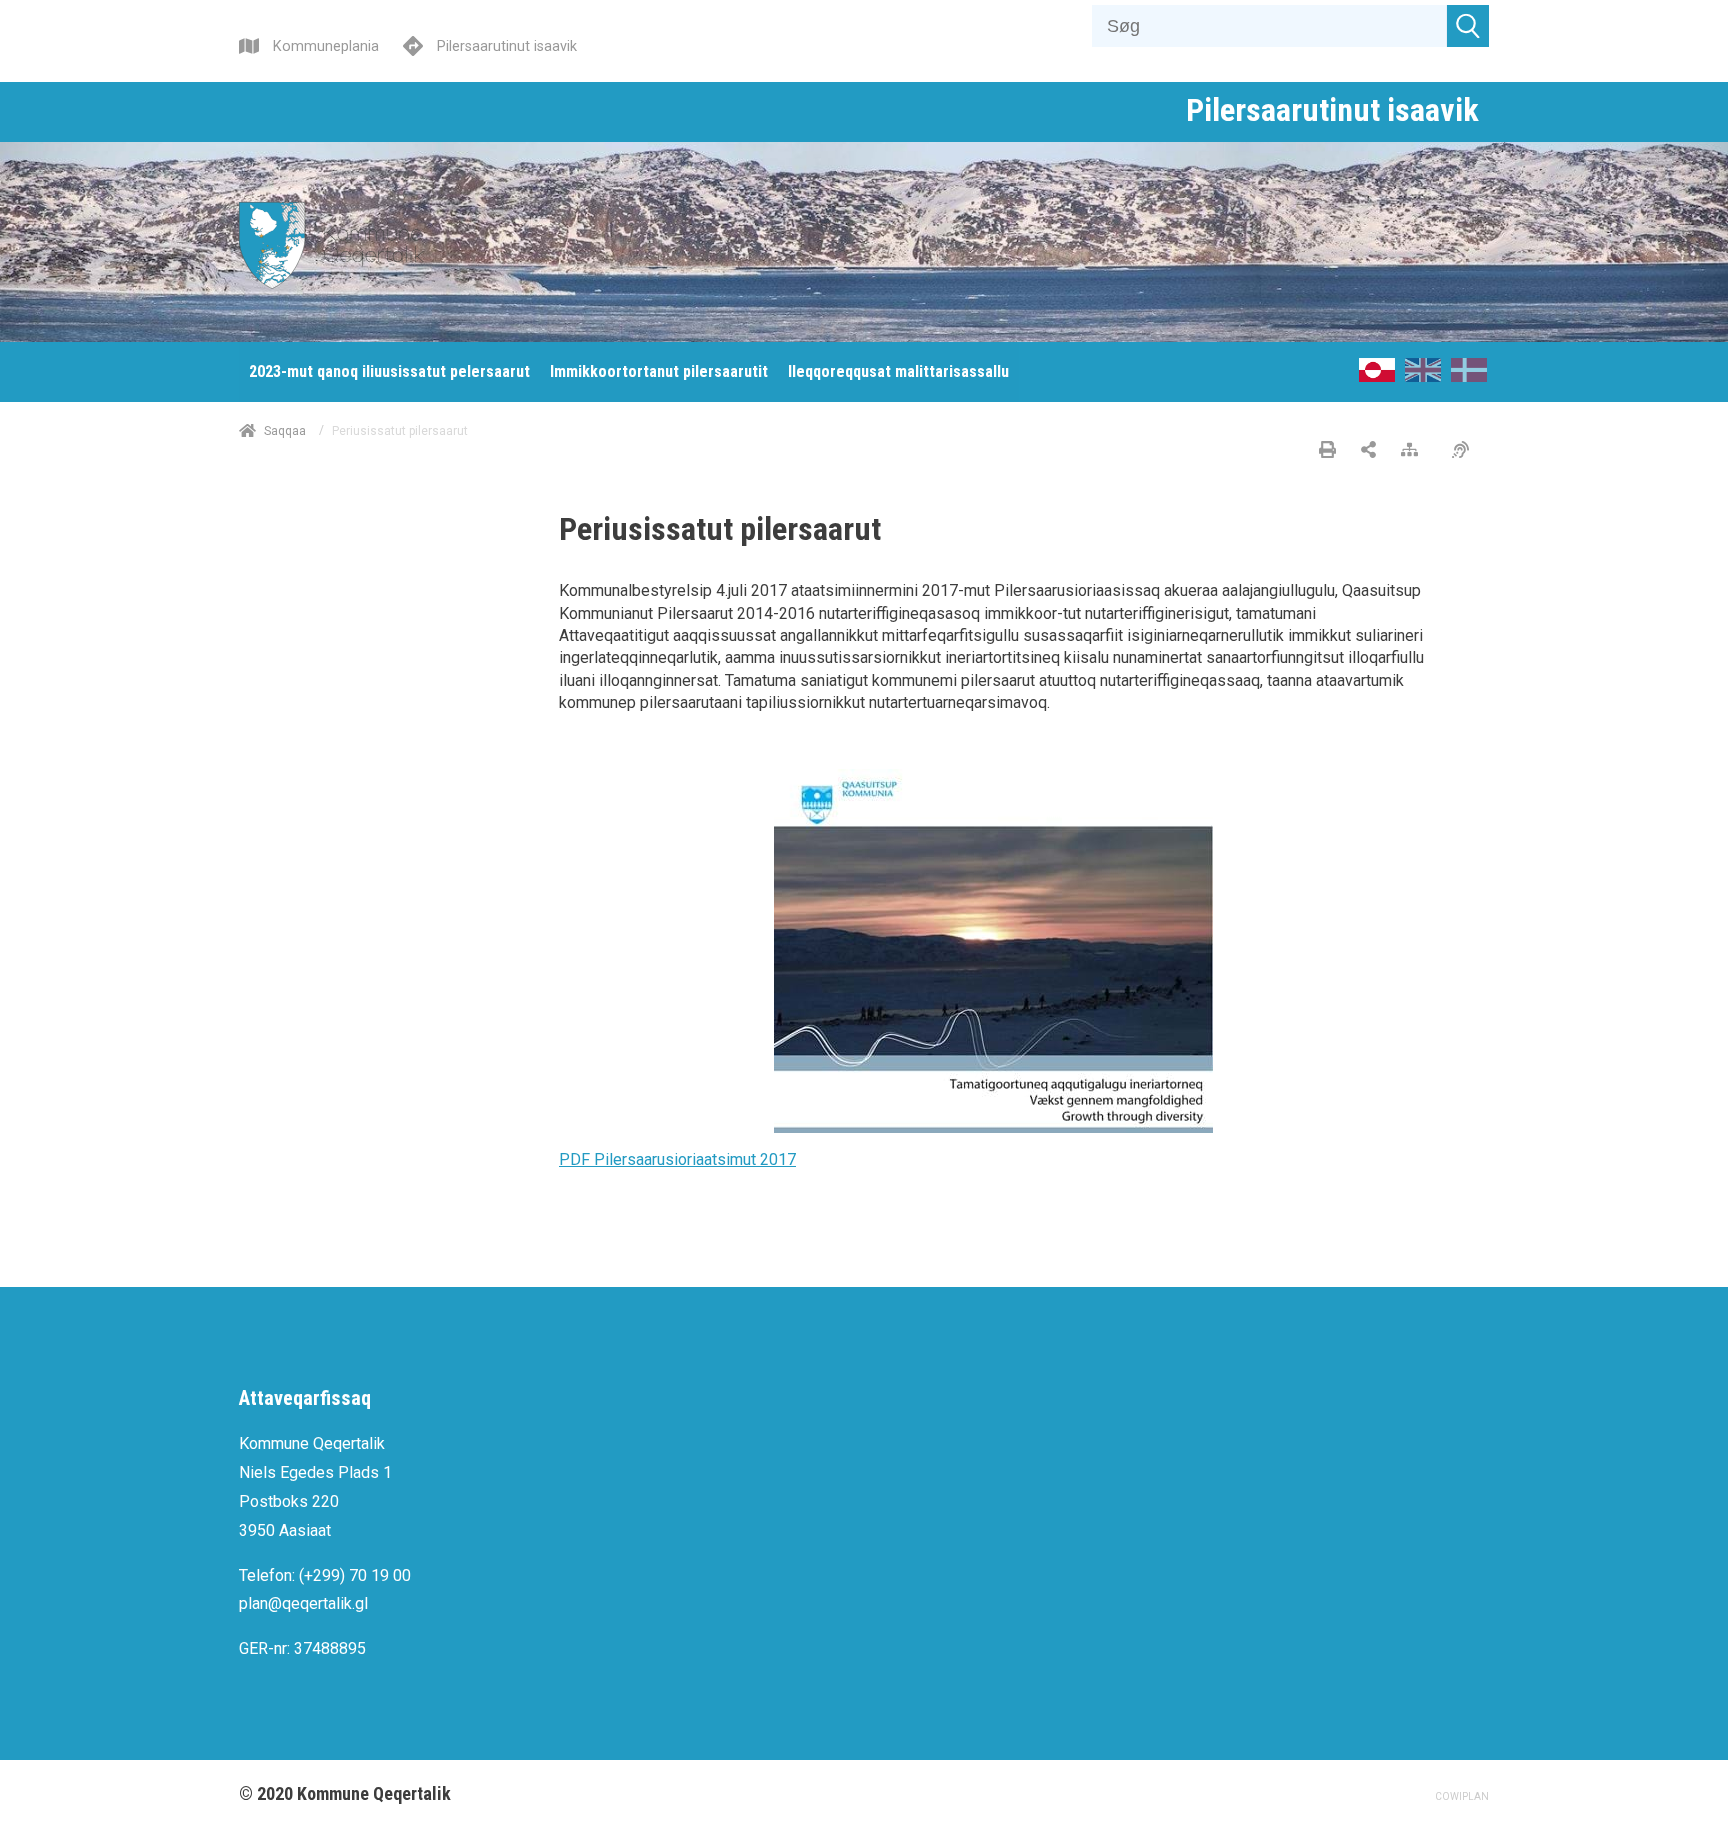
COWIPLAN (1462, 1796)
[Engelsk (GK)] (1423, 376)
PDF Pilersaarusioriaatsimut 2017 (677, 1159)
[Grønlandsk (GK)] (1377, 376)
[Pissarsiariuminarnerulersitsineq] (1465, 451)
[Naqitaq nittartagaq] (1327, 451)
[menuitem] (389, 372)
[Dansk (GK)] (1469, 376)
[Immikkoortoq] (1368, 451)
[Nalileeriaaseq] (1414, 451)
